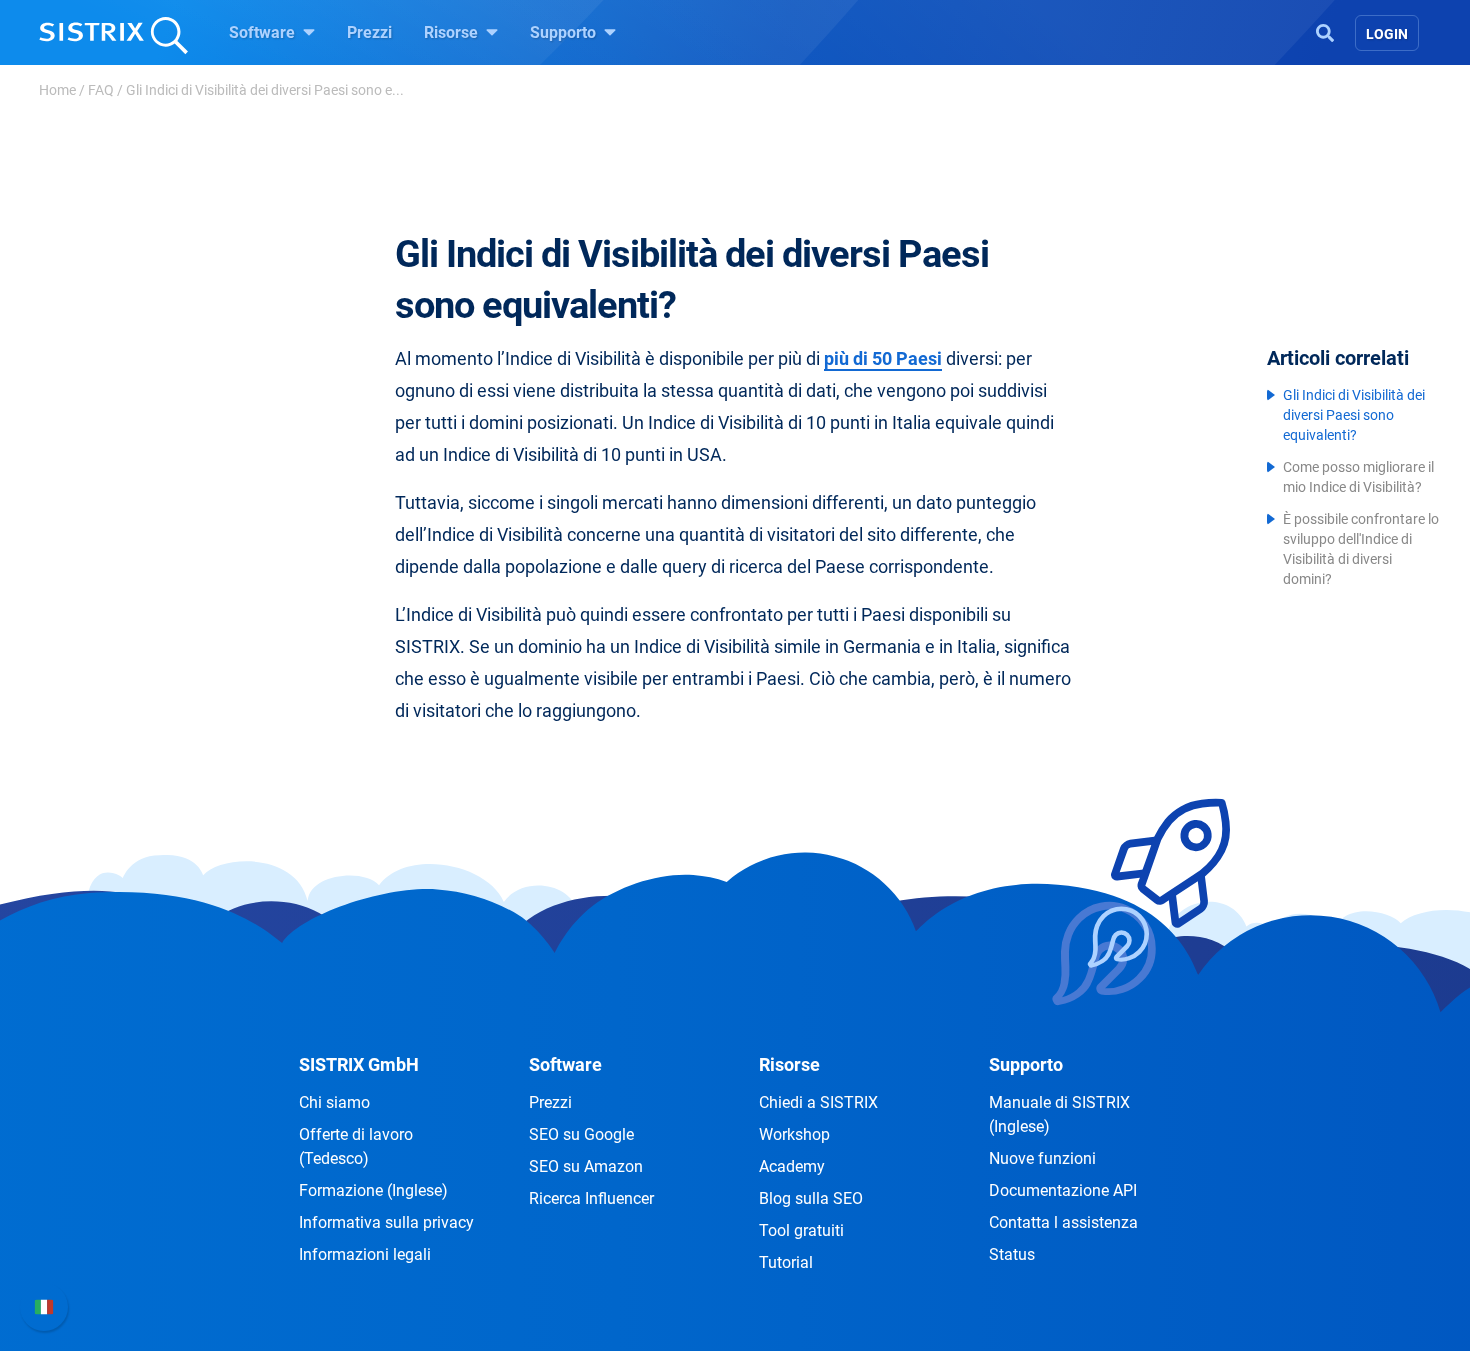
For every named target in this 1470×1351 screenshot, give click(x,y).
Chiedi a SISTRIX (818, 1102)
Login (1387, 34)
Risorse (453, 32)
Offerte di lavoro (356, 1146)
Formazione (373, 1190)
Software (264, 32)
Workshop (794, 1134)
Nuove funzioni (1042, 1158)
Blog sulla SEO (811, 1198)
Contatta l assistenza (1063, 1222)
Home (57, 90)
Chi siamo (334, 1102)
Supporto (565, 32)
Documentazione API (1063, 1190)
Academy (792, 1166)
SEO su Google (581, 1134)
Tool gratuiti (801, 1230)
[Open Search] (1325, 31)
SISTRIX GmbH (359, 1064)
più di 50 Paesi (883, 358)
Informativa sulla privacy (386, 1222)
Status (1012, 1254)
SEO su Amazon (586, 1166)
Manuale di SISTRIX (1059, 1114)
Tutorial (786, 1262)
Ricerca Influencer (591, 1198)
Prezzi (369, 32)
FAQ (101, 90)
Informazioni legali (365, 1254)
